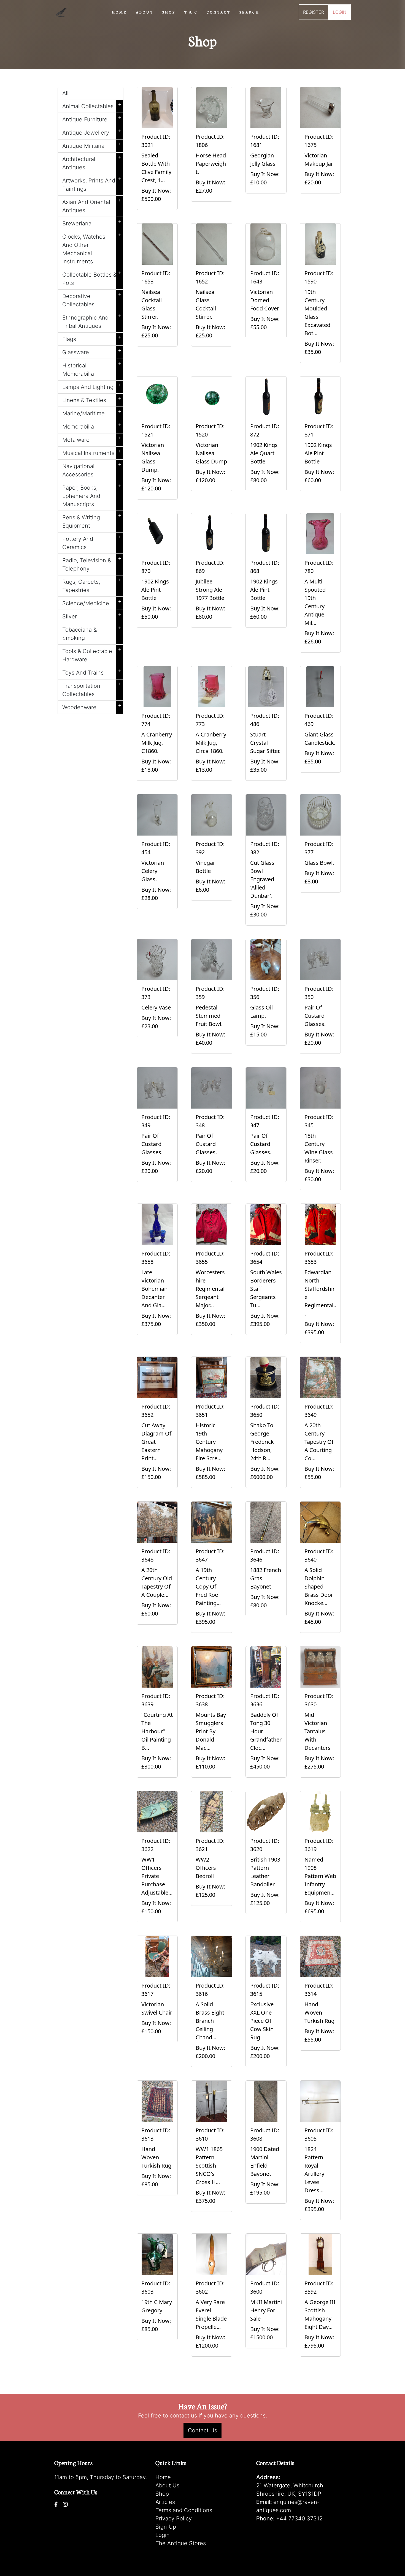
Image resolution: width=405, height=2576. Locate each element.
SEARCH (249, 12)
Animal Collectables (92, 105)
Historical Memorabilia (92, 369)
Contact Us (202, 2430)
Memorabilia (92, 425)
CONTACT (219, 12)
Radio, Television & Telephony (92, 563)
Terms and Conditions (184, 2510)
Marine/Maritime (92, 412)
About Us (167, 2485)
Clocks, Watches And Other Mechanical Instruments (92, 248)
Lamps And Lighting (92, 386)
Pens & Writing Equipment (92, 520)
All (65, 93)
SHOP (169, 12)
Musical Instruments (92, 452)
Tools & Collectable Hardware (92, 654)
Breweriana (92, 222)
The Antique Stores (181, 2543)
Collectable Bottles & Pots (92, 278)
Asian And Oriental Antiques (92, 205)
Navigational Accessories (92, 469)
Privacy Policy (174, 2518)
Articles (165, 2502)
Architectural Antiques (92, 162)
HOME (119, 12)
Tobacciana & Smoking (92, 633)
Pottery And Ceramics (92, 542)
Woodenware (92, 706)
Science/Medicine (92, 602)
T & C (191, 12)
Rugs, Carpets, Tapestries (92, 585)
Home (163, 2477)
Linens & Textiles (92, 399)
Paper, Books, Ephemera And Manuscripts (92, 495)
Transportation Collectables (92, 689)
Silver (92, 615)
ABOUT (145, 12)
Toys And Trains (92, 672)
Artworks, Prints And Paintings (92, 184)
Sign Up (166, 2527)
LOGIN (340, 12)
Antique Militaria (92, 145)
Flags (92, 338)
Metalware (92, 439)
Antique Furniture (92, 118)
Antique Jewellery (92, 132)
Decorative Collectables (92, 299)
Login (163, 2535)
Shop (162, 2494)
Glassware (92, 351)
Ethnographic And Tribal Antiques (92, 321)
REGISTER (314, 12)
